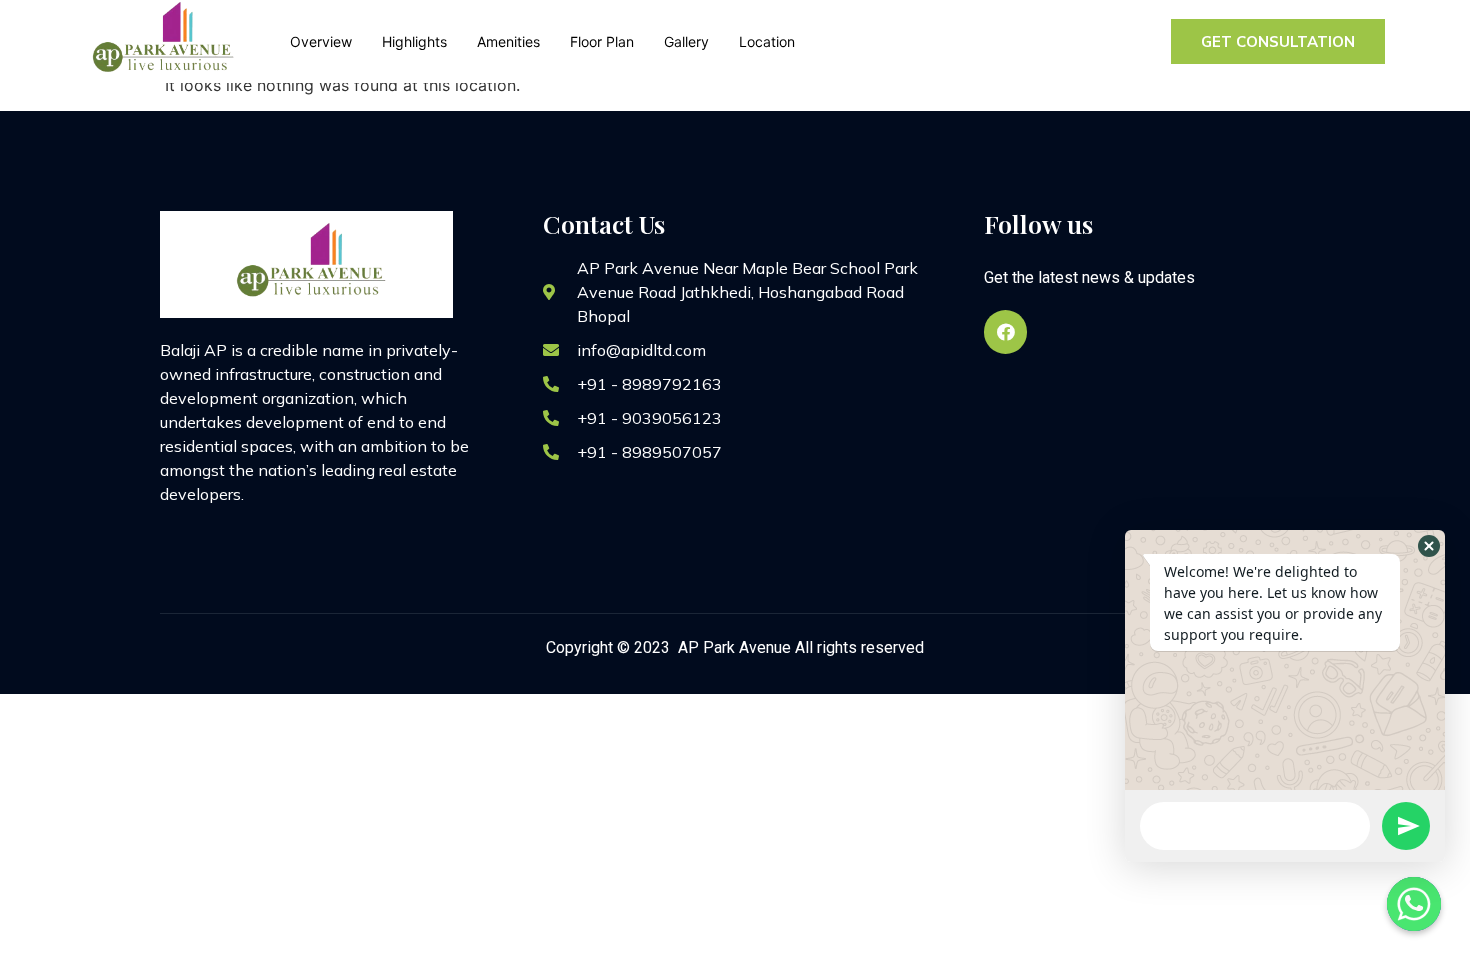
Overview (321, 41)
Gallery (686, 41)
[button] (1429, 546)
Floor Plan (602, 41)
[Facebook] (1005, 331)
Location (767, 41)
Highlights (414, 41)
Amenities (508, 41)
